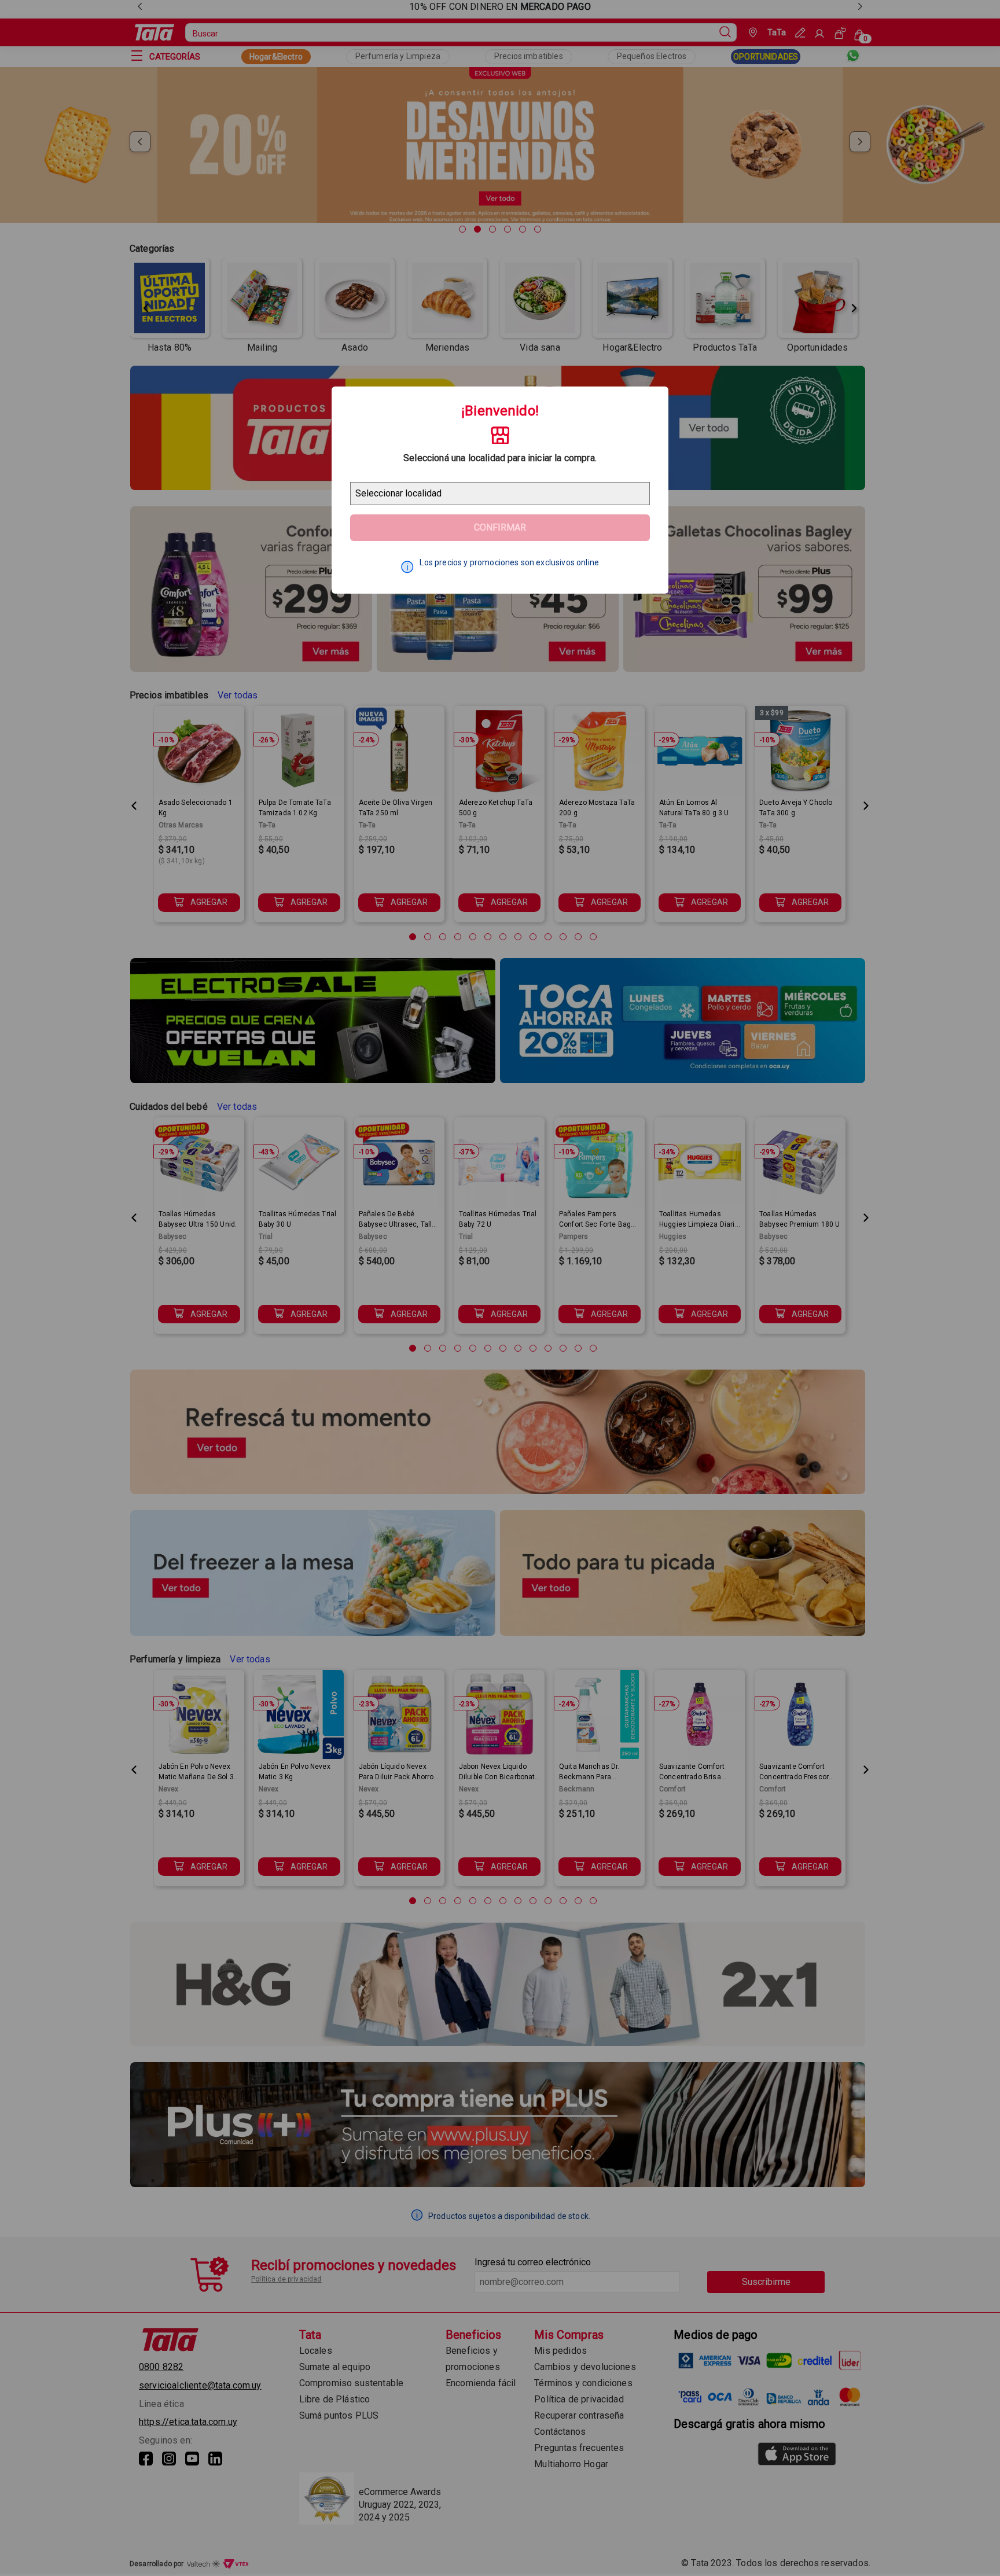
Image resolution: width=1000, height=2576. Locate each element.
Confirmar (500, 527)
